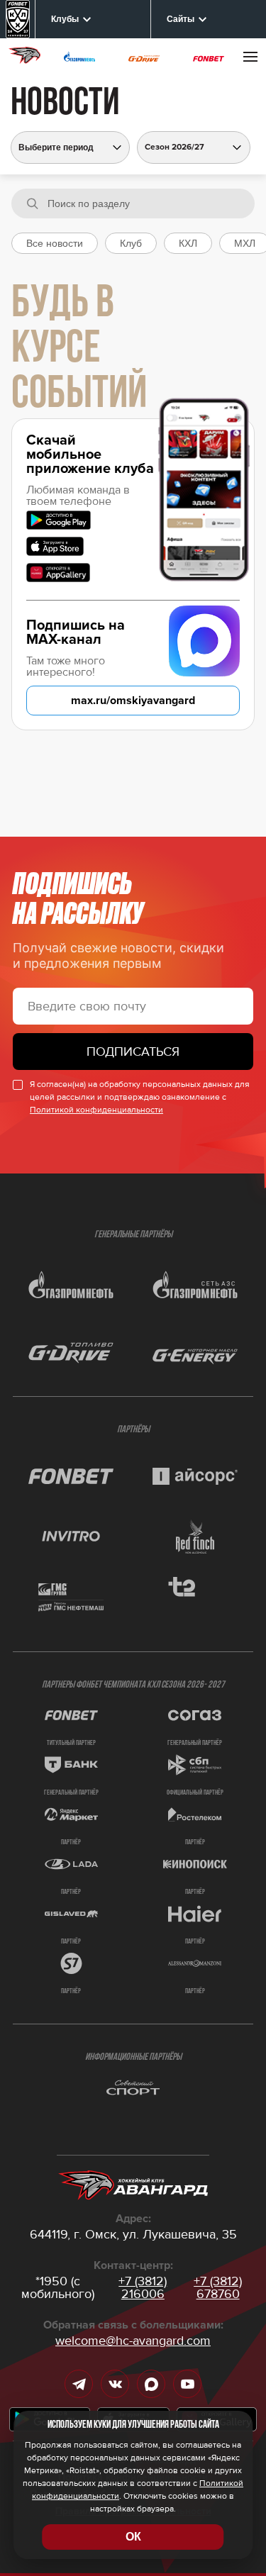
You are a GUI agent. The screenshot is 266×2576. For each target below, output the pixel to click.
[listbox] (194, 147)
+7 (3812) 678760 (218, 2287)
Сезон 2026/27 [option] (174, 147)
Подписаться (133, 1052)
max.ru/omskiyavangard (133, 701)
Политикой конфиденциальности (96, 1110)
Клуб (131, 243)
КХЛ (188, 243)
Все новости (55, 243)
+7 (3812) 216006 (143, 2287)
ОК (133, 2537)
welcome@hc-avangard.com (133, 2341)
